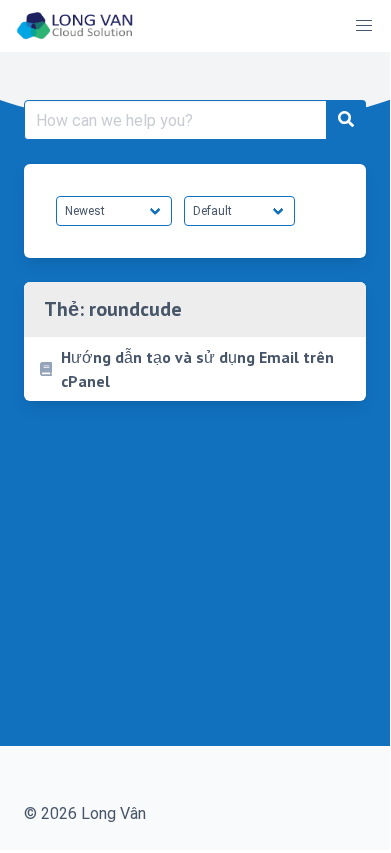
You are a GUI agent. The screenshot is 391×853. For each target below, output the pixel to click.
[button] (364, 26)
